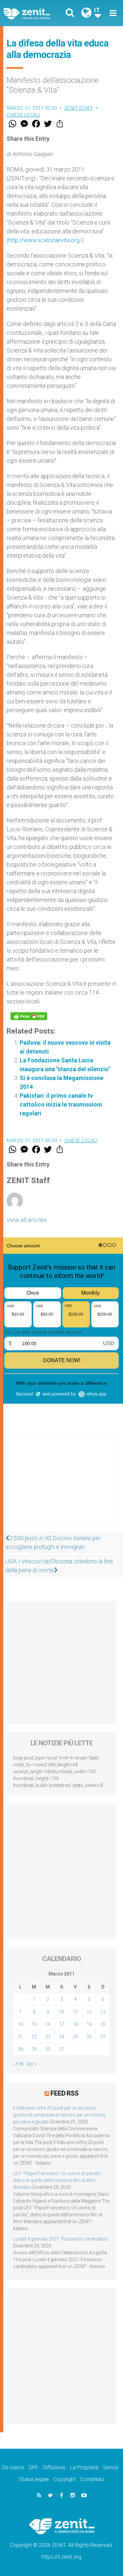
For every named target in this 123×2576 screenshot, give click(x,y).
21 (20, 2037)
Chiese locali (23, 115)
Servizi (111, 2468)
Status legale (34, 2479)
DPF (34, 2468)
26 (89, 2037)
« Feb (18, 2064)
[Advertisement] (61, 1487)
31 (62, 2049)
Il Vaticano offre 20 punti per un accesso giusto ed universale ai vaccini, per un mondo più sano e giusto (59, 2115)
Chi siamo (13, 2468)
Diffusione (54, 2468)
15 (34, 2024)
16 (48, 2024)
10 (62, 2012)
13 (103, 2012)
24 (62, 2037)
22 (34, 2037)
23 (48, 2037)
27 (103, 2037)
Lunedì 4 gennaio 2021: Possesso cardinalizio (61, 2239)
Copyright (64, 2479)
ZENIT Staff (79, 108)
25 (75, 2037)
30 (48, 2049)
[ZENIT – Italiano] (34, 13)
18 (75, 2024)
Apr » (32, 2064)
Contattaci (92, 2479)
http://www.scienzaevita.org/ (45, 240)
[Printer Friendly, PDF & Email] (29, 1016)
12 (89, 2012)
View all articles (27, 1220)
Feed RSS (64, 2093)
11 (75, 2012)
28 (20, 2049)
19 (89, 2024)
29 (34, 2049)
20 (103, 2024)
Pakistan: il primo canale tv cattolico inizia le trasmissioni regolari (61, 1104)
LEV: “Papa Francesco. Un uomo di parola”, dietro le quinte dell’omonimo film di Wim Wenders (58, 2180)
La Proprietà (84, 2468)
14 (20, 2024)
